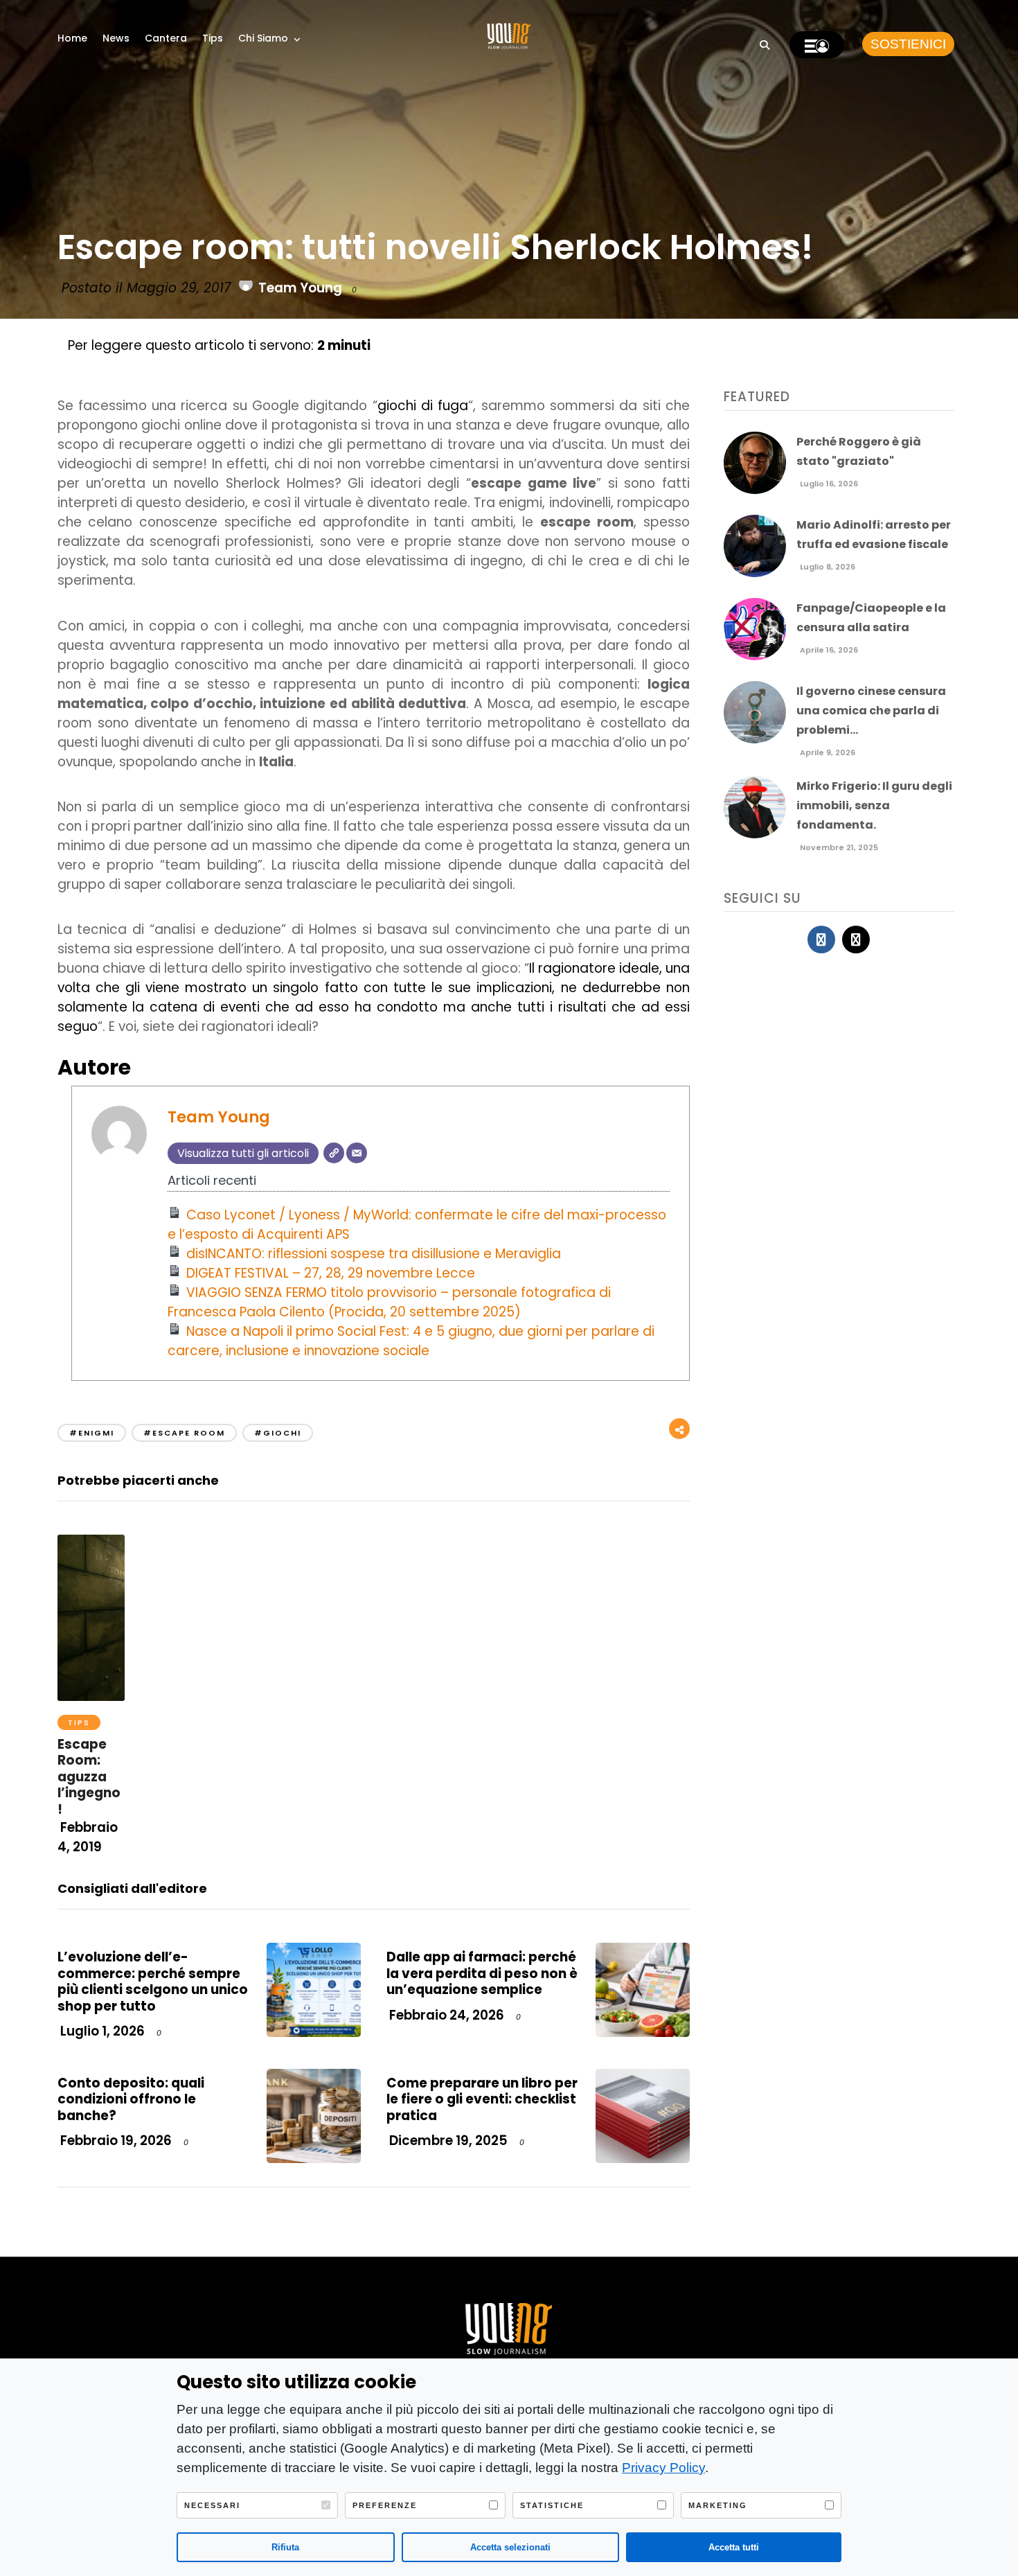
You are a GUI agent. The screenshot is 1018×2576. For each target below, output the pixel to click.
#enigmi (92, 1433)
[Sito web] (334, 1153)
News (116, 38)
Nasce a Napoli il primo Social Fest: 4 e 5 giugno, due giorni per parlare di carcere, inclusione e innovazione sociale (411, 1341)
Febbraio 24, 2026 (445, 2015)
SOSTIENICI (908, 44)
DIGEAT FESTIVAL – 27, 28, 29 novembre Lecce (331, 1273)
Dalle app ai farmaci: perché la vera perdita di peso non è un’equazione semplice (482, 1973)
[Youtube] (856, 939)
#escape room (184, 1433)
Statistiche (552, 2505)
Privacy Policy (663, 2468)
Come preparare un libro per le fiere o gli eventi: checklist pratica (482, 2099)
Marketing (718, 2505)
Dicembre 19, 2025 (447, 2141)
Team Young (300, 288)
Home (72, 38)
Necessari (212, 2505)
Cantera (166, 38)
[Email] (357, 1153)
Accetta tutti (734, 2547)
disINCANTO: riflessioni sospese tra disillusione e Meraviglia (374, 1254)
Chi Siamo (263, 38)
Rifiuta (285, 2547)
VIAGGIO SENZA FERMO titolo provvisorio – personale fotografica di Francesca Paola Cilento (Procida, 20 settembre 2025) (390, 1302)
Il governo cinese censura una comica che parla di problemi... (871, 711)
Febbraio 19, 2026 (115, 2141)
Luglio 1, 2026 (101, 2031)
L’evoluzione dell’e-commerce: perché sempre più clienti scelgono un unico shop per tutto (153, 1981)
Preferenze (385, 2505)
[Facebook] (821, 939)
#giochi (278, 1433)
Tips (213, 38)
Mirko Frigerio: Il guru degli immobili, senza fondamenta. (874, 805)
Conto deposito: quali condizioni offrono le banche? (131, 2099)
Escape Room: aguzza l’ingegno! (89, 1777)
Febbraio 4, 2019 (88, 1837)
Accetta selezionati (510, 2547)
